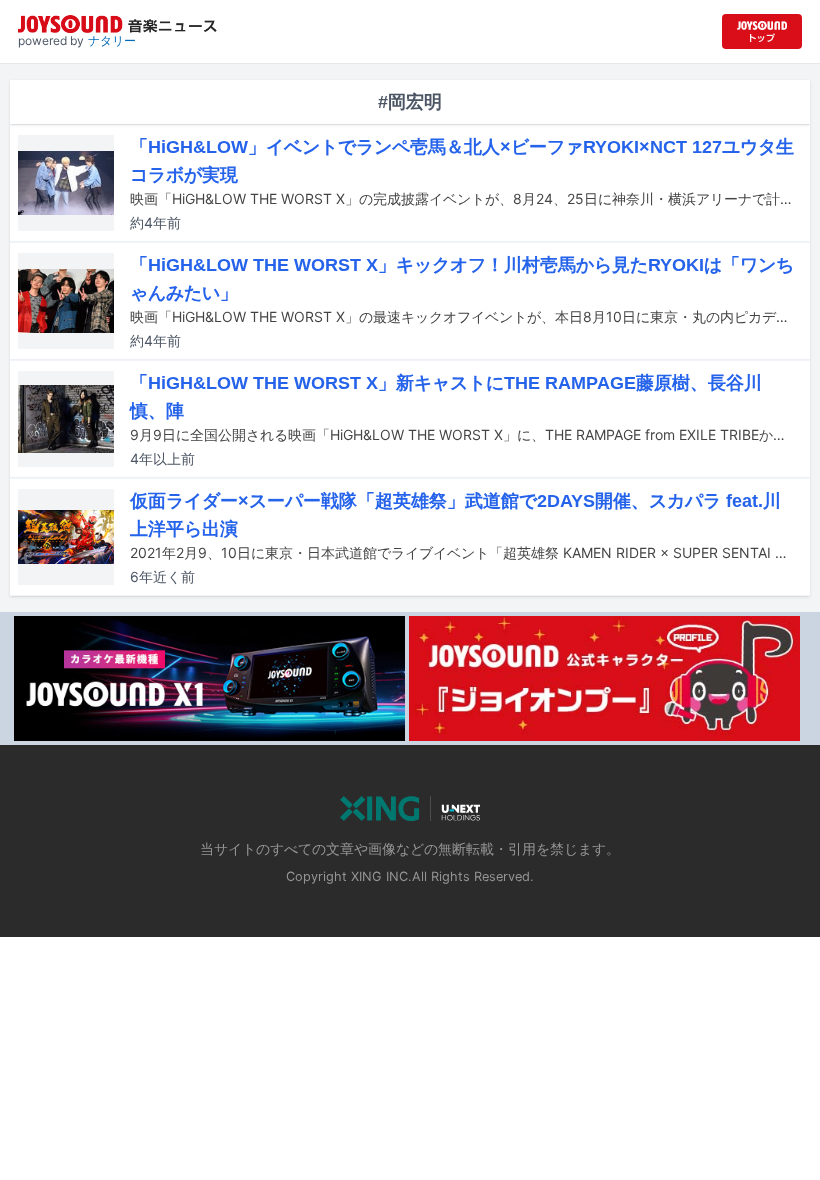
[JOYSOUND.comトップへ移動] (762, 31)
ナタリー (112, 40)
